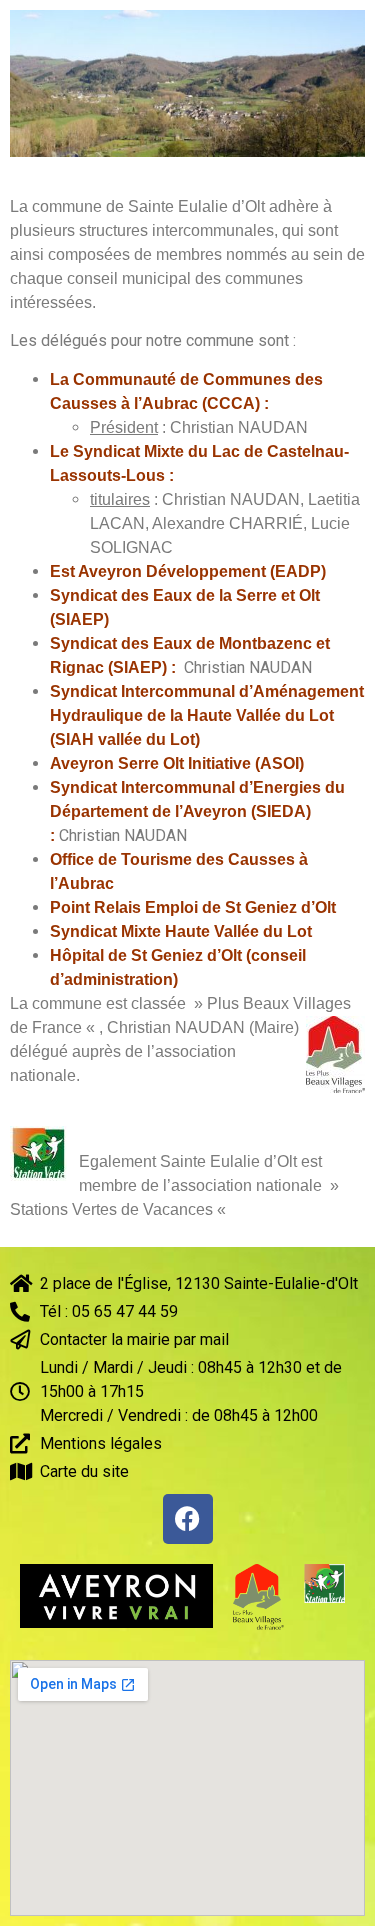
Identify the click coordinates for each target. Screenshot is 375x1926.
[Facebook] (188, 1519)
